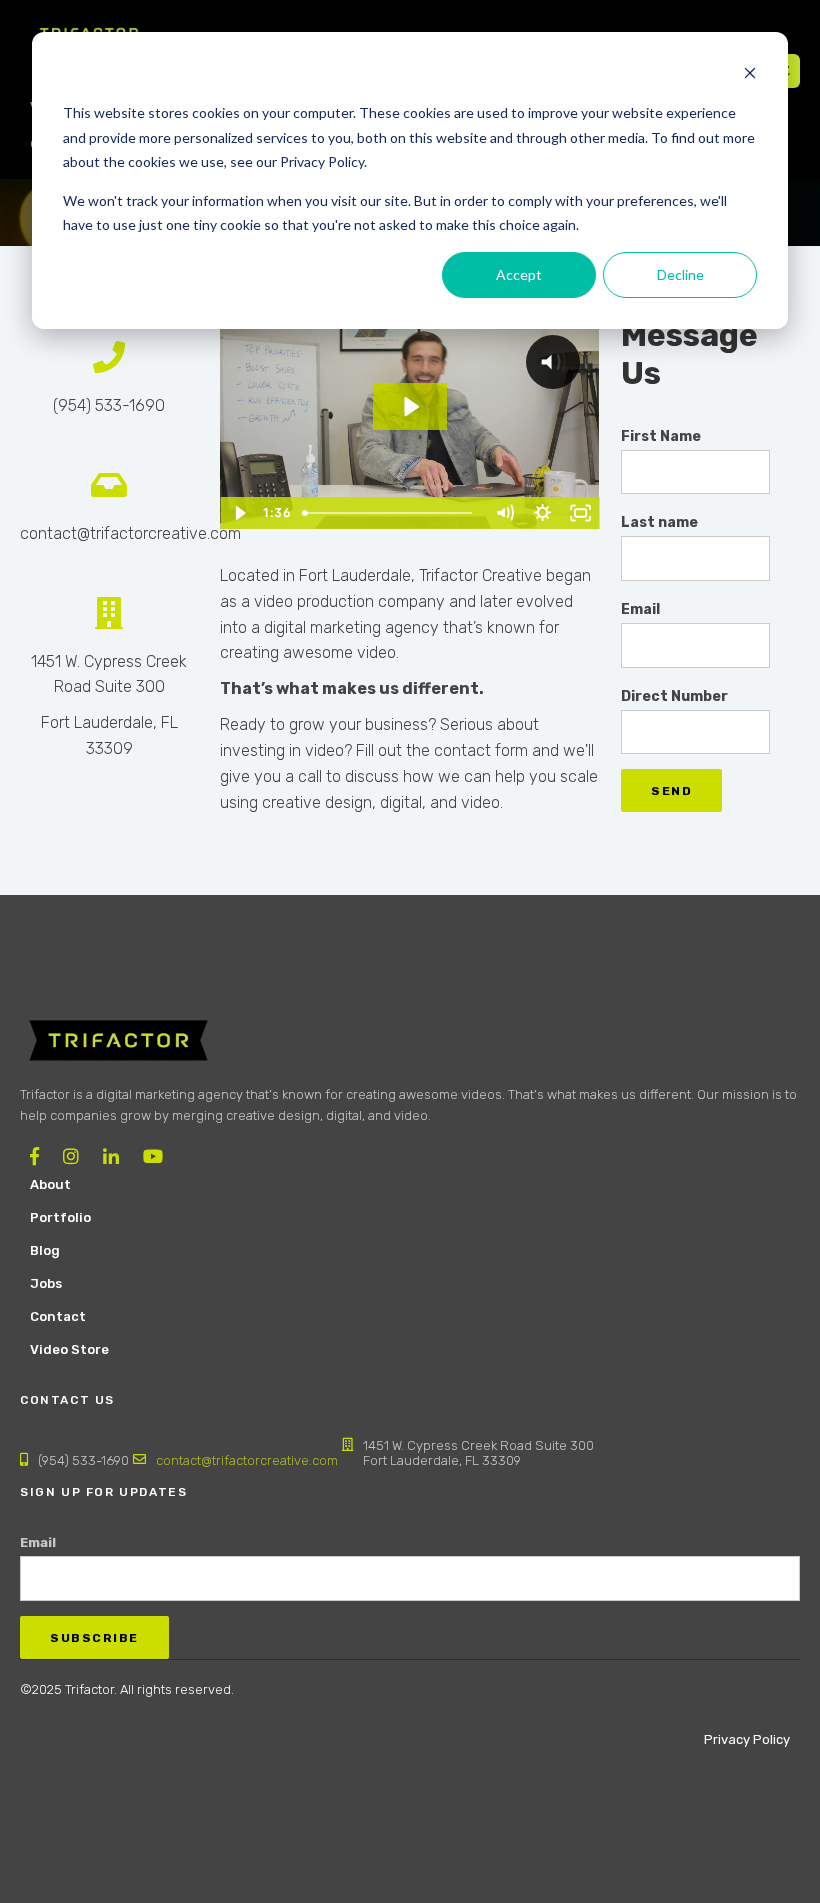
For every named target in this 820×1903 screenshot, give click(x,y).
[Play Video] (239, 513)
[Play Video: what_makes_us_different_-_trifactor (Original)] (410, 406)
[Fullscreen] (581, 513)
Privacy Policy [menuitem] (747, 1739)
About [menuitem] (50, 1184)
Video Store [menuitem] (69, 1349)
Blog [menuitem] (45, 1250)
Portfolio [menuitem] (60, 1217)
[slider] (390, 513)
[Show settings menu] (543, 513)
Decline (680, 274)
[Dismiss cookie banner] (750, 75)
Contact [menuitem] (58, 1316)
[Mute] (505, 513)
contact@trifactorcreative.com (247, 1460)
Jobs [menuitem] (46, 1283)
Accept (519, 274)
